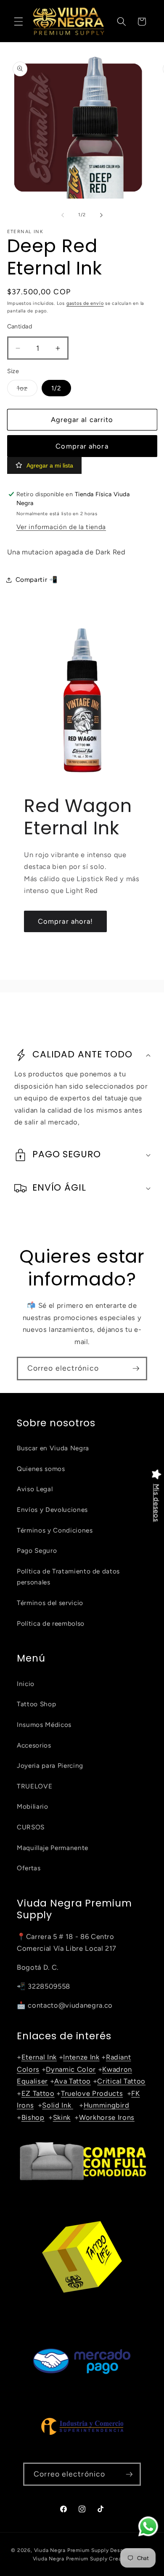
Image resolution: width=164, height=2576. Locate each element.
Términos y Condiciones (55, 1530)
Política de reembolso (51, 1623)
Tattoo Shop (36, 1704)
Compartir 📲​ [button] (37, 579)
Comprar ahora (82, 446)
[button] (19, 22)
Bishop (33, 2117)
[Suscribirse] (136, 1369)
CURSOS (31, 1827)
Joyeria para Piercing (50, 1765)
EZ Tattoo (38, 2093)
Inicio (26, 1684)
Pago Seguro (37, 1550)
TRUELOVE (34, 1786)
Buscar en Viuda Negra (53, 1448)
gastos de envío (85, 303)
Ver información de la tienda (61, 527)
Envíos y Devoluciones (52, 1510)
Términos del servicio (50, 1603)
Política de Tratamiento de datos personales (68, 1577)
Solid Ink (58, 2105)
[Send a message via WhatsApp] (148, 2526)
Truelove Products (92, 2093)
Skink (62, 2117)
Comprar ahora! (65, 921)
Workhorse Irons (107, 2117)
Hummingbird (107, 2105)
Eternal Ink (39, 2057)
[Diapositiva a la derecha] (101, 215)
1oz (27, 390)
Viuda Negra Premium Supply (71, 2550)
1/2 (56, 388)
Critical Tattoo (121, 2081)
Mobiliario (33, 1806)
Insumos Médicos (44, 1725)
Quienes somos (41, 1469)
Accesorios (34, 1745)
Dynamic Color (71, 2069)
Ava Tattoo (73, 2081)
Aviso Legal (35, 1489)
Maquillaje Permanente (53, 1848)
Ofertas (29, 1868)
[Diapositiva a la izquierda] (63, 215)
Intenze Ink (81, 2057)
